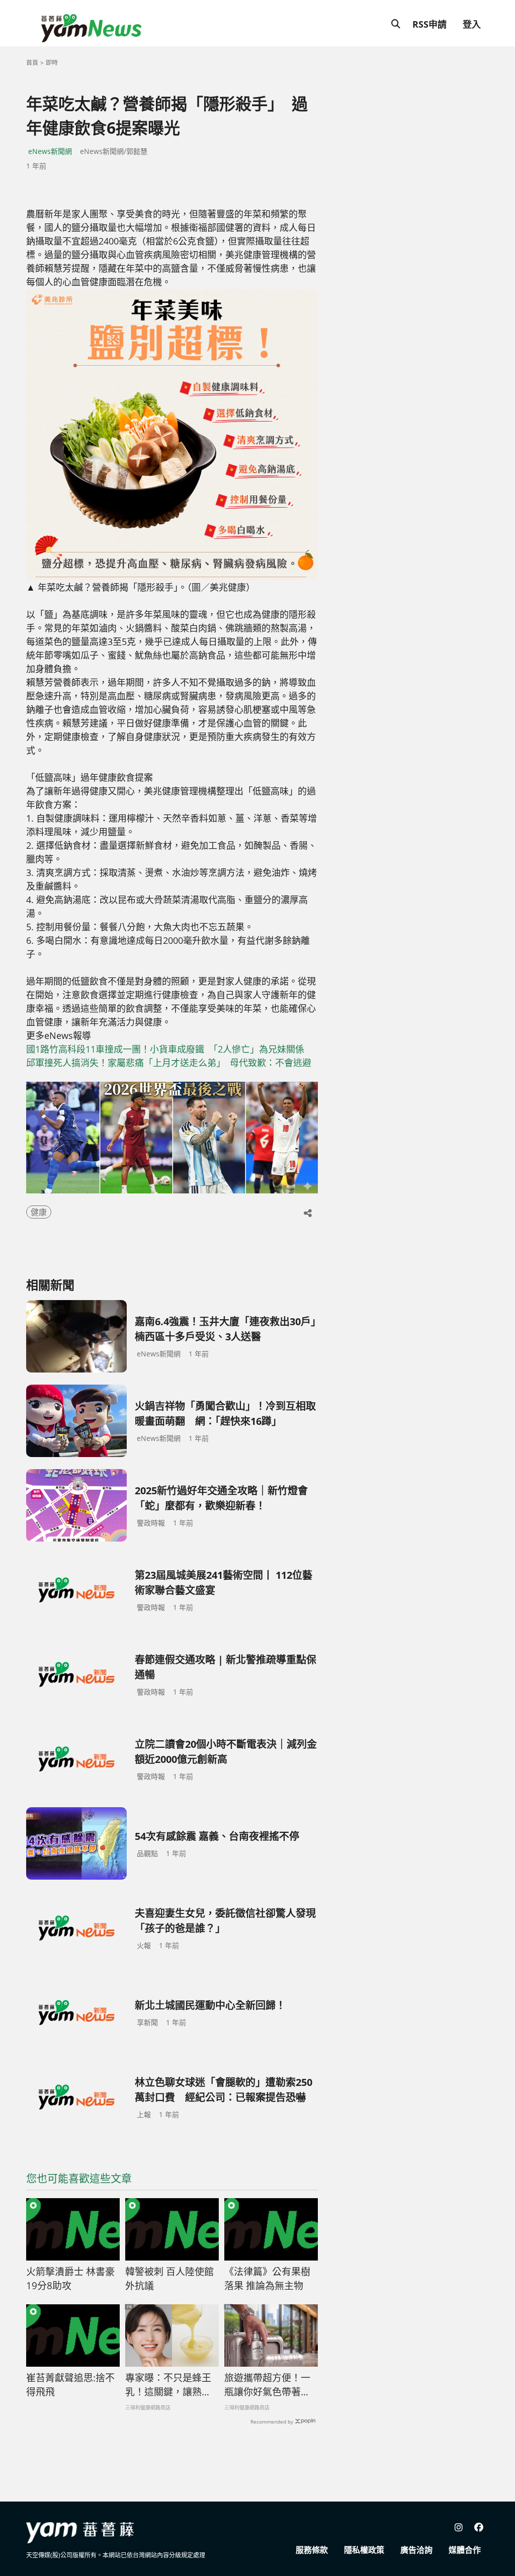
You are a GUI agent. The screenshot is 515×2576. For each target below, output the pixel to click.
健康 (39, 1212)
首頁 (32, 63)
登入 (472, 24)
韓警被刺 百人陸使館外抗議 (169, 2279)
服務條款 (312, 2550)
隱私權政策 (364, 2550)
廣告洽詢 (416, 2550)
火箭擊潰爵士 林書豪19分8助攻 (70, 2279)
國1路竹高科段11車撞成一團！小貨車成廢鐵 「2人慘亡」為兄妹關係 (170, 1049)
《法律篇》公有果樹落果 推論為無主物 (267, 2279)
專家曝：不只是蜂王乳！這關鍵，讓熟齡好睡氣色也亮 (168, 2385)
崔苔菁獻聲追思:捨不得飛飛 (70, 2385)
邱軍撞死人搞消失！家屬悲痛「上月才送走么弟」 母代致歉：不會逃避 (169, 1063)
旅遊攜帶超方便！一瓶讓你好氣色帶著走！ (267, 2385)
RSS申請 (430, 24)
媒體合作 (465, 2550)
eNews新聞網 (50, 151)
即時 (52, 63)
